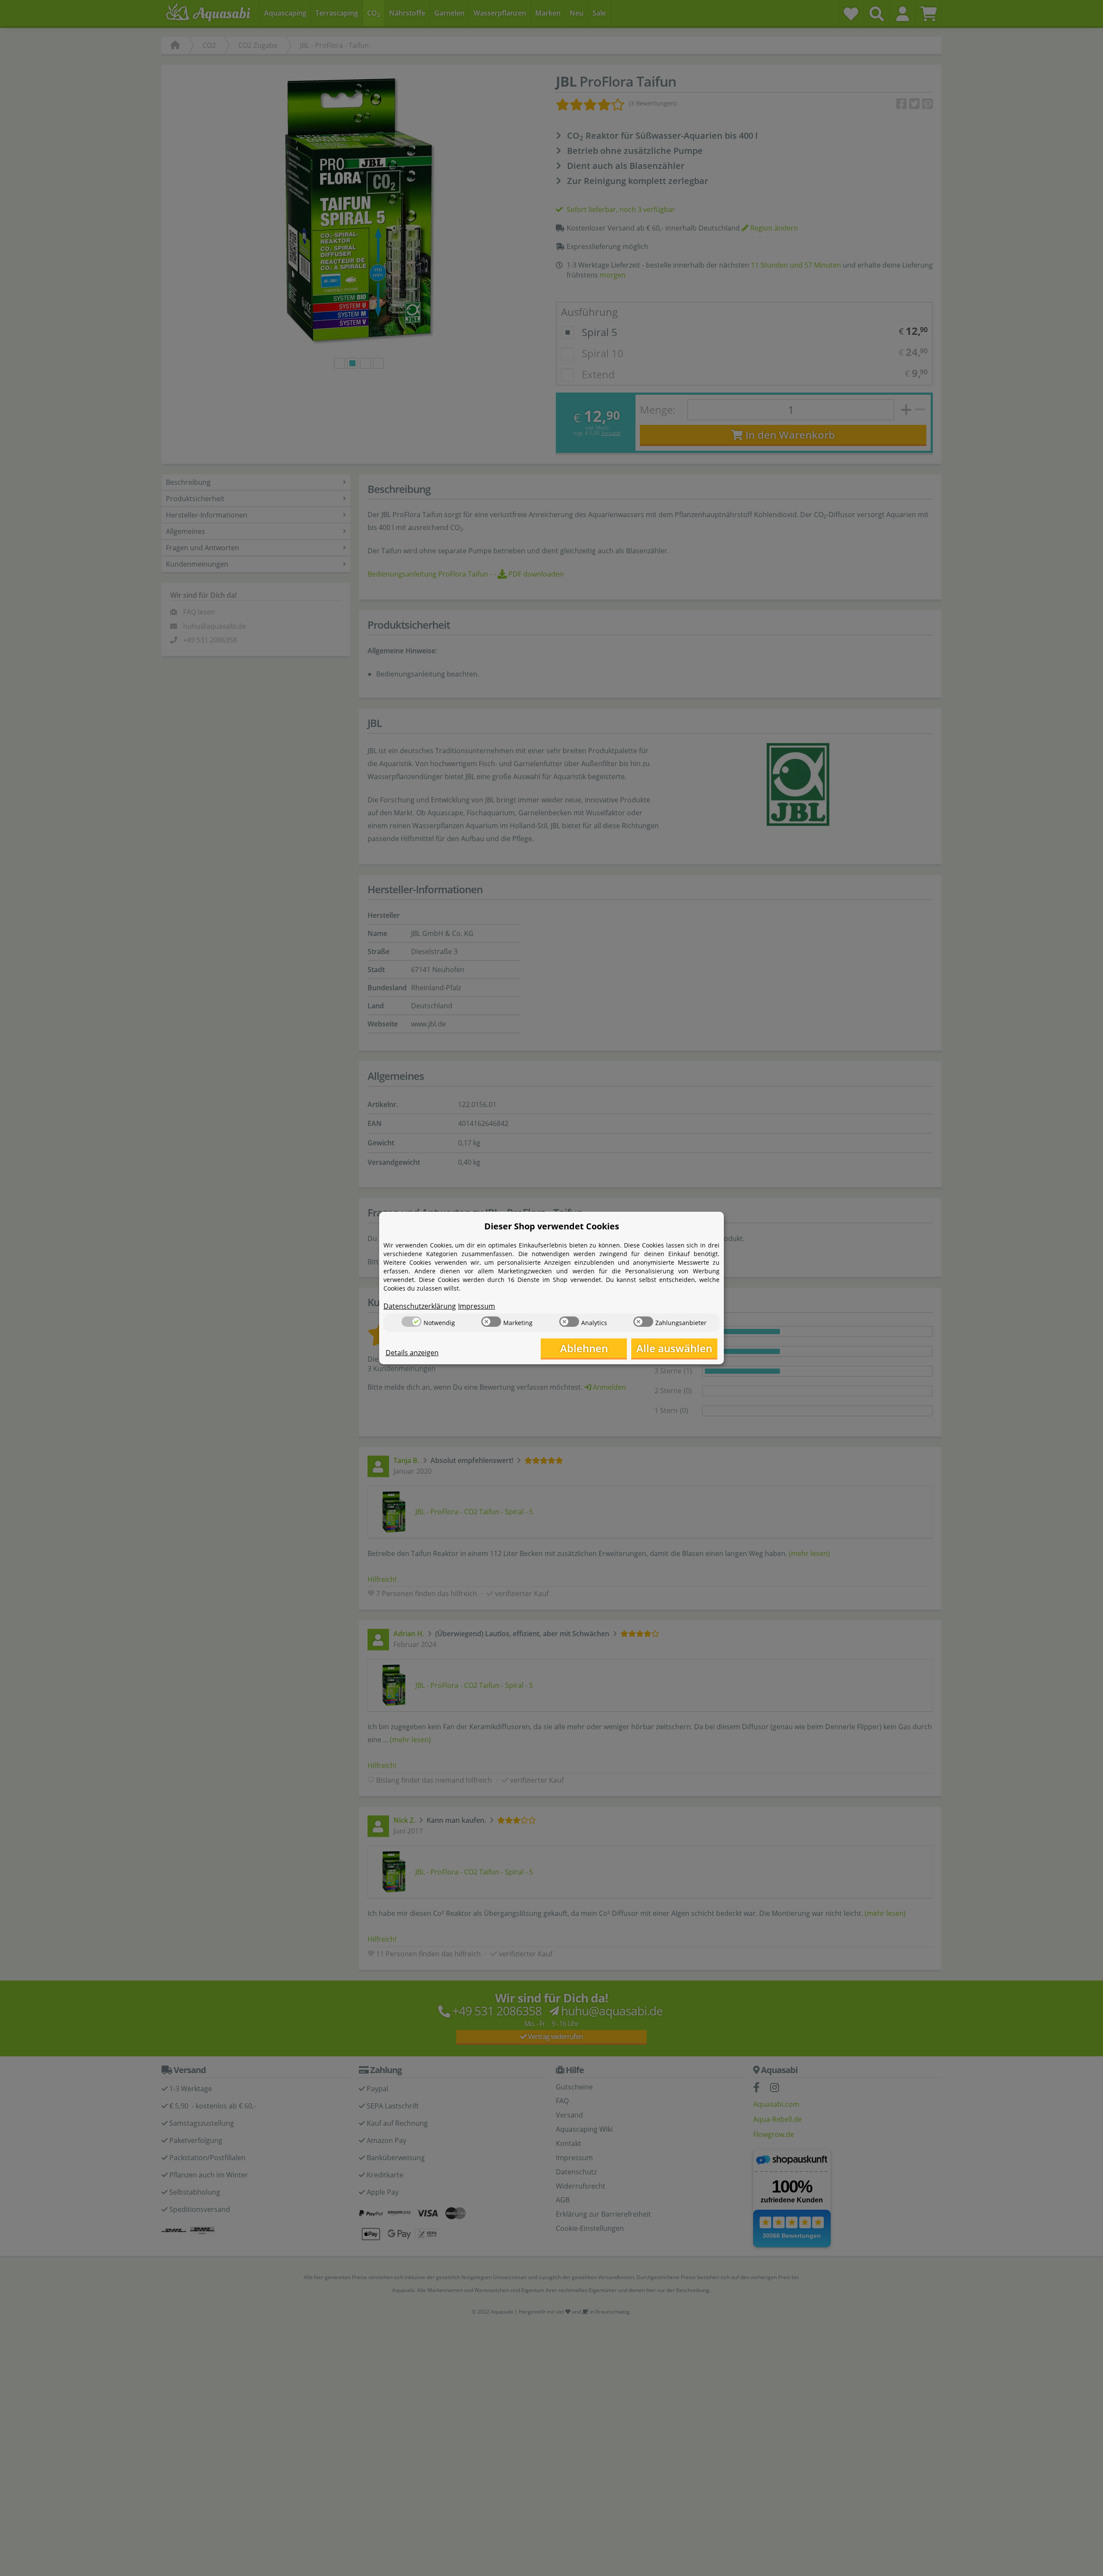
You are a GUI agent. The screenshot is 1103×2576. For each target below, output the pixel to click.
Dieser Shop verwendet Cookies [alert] (552, 1226)
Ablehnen (584, 1348)
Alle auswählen (674, 1348)
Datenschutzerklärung (420, 1306)
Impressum (477, 1306)
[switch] (411, 1322)
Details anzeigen (412, 1353)
